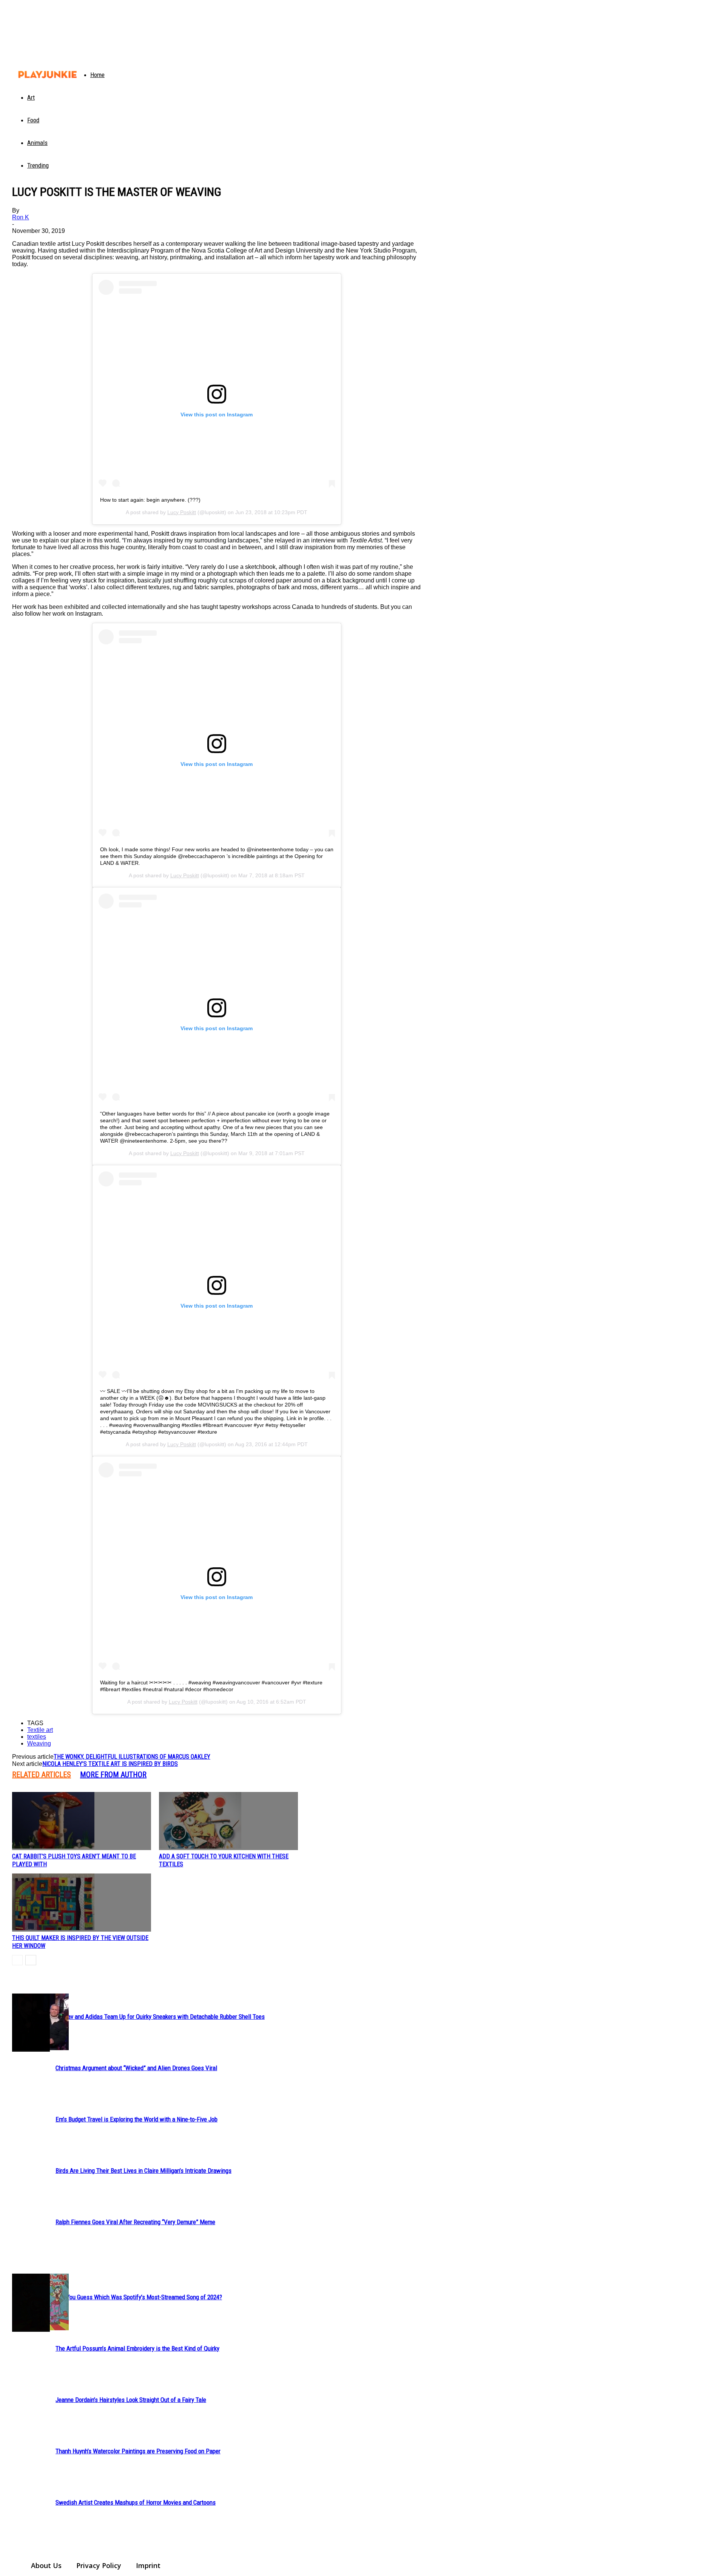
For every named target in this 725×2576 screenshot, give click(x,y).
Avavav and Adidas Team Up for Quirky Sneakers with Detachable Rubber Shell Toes (160, 2017)
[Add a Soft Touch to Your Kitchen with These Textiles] (228, 1821)
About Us (46, 2565)
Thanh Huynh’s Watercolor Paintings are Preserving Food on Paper (138, 2451)
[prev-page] (17, 1960)
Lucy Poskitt (182, 512)
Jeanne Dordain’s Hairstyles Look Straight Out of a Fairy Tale (131, 2400)
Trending (38, 165)
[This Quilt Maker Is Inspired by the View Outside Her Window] (82, 1903)
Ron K (21, 217)
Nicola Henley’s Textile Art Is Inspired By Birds (110, 1764)
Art (31, 97)
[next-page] (31, 1960)
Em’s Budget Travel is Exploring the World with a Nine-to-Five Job (137, 2119)
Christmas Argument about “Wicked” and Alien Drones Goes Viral (136, 2068)
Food (33, 120)
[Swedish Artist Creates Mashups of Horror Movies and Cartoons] (31, 2303)
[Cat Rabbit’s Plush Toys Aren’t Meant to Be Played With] (82, 1821)
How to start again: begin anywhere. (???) (150, 500)
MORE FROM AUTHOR (113, 1775)
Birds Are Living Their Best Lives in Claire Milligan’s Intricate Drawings (143, 2171)
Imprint (148, 2565)
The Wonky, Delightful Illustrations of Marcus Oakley (132, 1757)
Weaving (39, 1743)
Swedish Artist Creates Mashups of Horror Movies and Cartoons (136, 2502)
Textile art (40, 1730)
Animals (37, 143)
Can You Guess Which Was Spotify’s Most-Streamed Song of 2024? (139, 2297)
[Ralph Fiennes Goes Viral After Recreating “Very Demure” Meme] (31, 2023)
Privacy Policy (99, 2565)
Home (97, 75)
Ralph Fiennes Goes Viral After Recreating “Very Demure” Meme (135, 2222)
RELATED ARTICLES (42, 1775)
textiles (37, 1737)
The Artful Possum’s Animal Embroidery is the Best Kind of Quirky (137, 2348)
